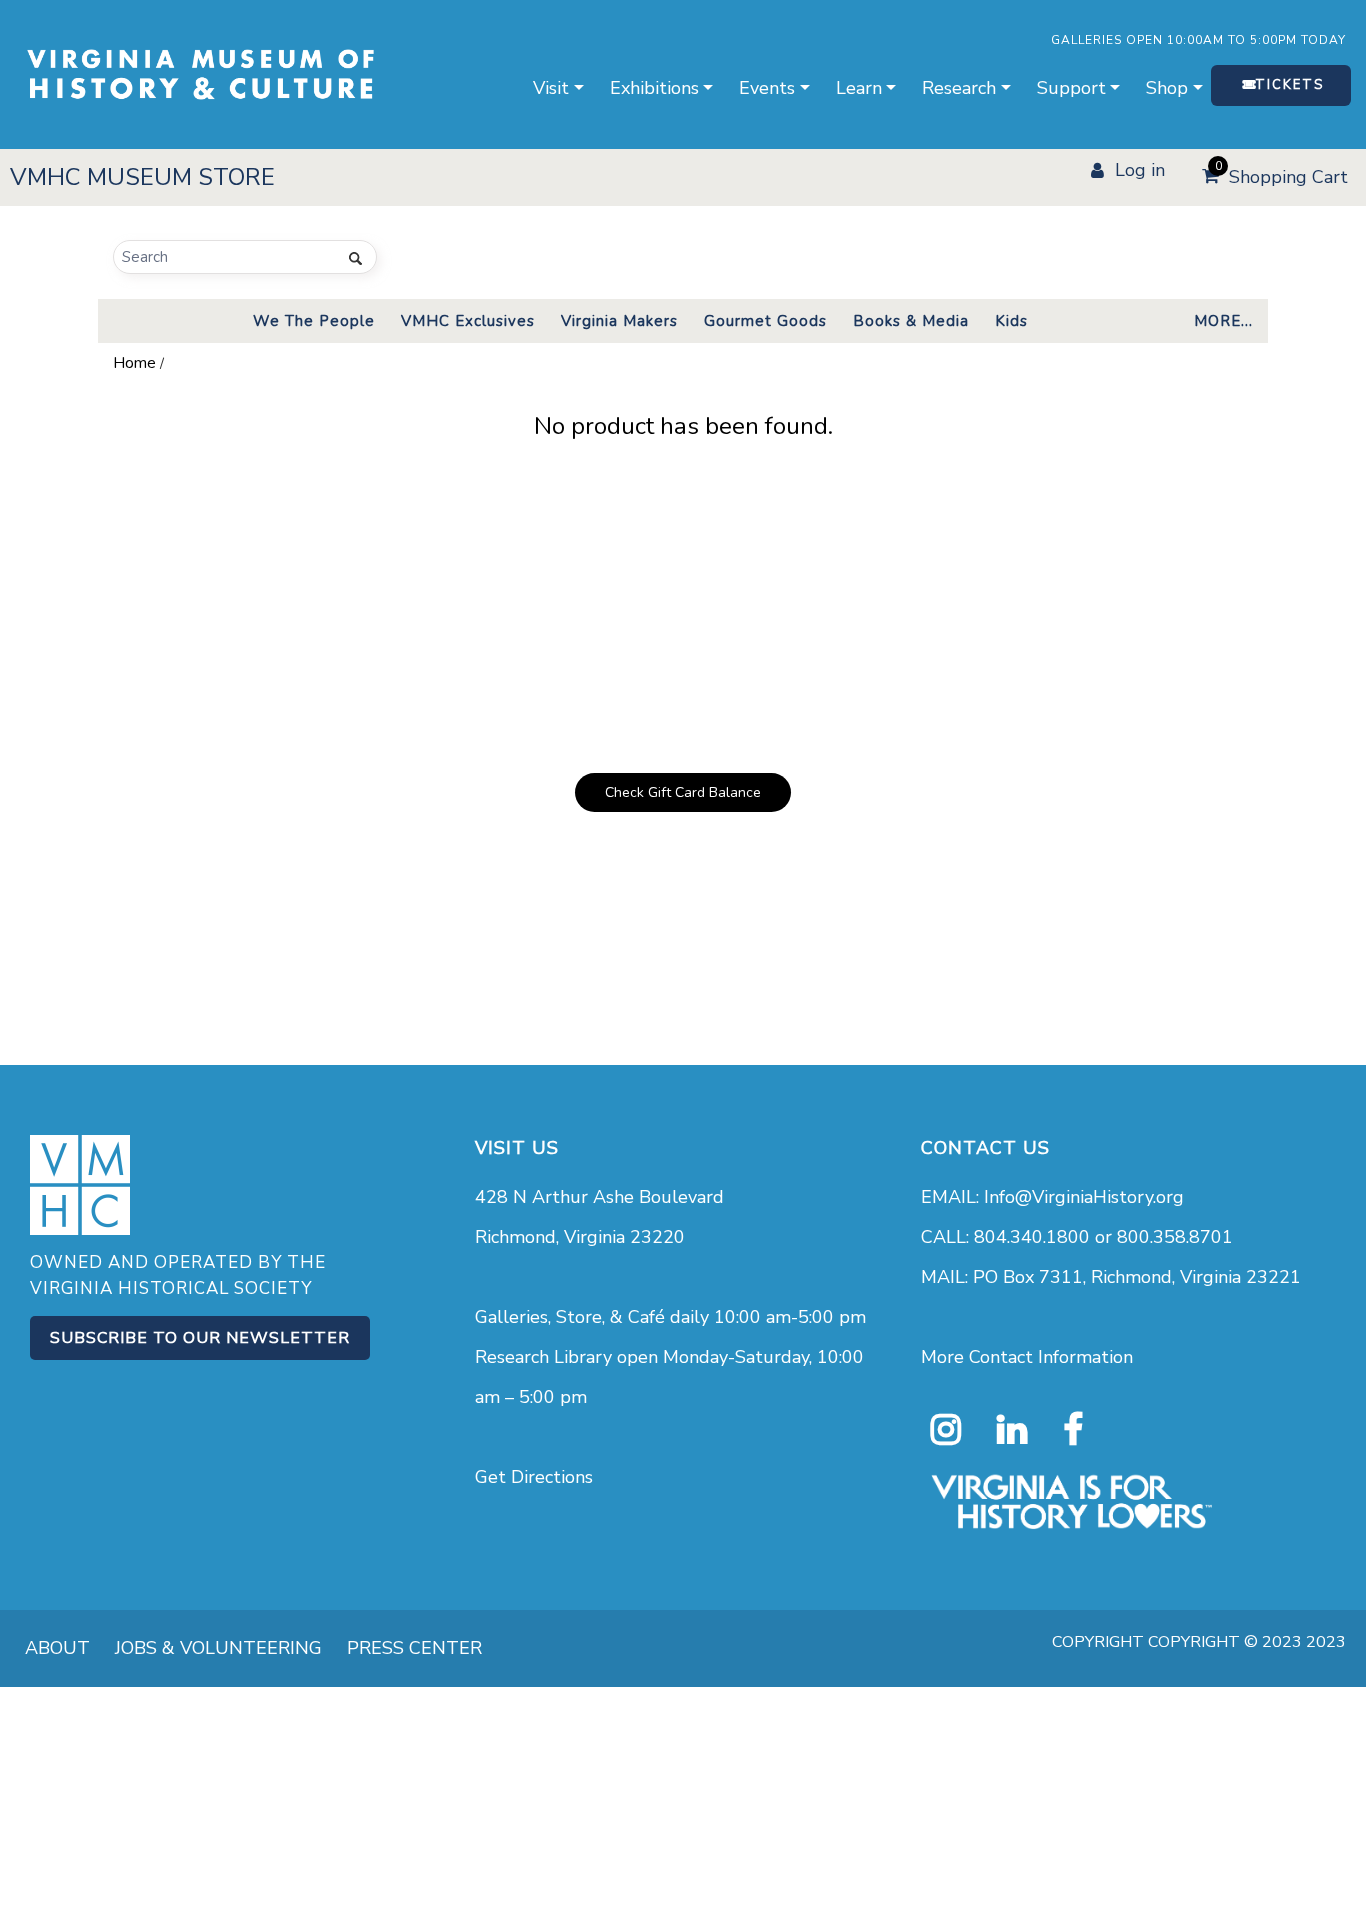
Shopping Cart (1282, 174)
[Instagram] (946, 1429)
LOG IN (1140, 170)
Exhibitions (654, 88)
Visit (551, 88)
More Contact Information (1027, 1357)
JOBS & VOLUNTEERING (218, 1648)
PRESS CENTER (414, 1648)
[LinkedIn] (1012, 1429)
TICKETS (1289, 85)
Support (1071, 88)
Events (767, 88)
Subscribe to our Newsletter (200, 1338)
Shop (1167, 88)
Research (959, 88)
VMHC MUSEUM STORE (142, 177)
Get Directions (534, 1477)
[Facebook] (1073, 1429)
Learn (859, 88)
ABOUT (57, 1648)
